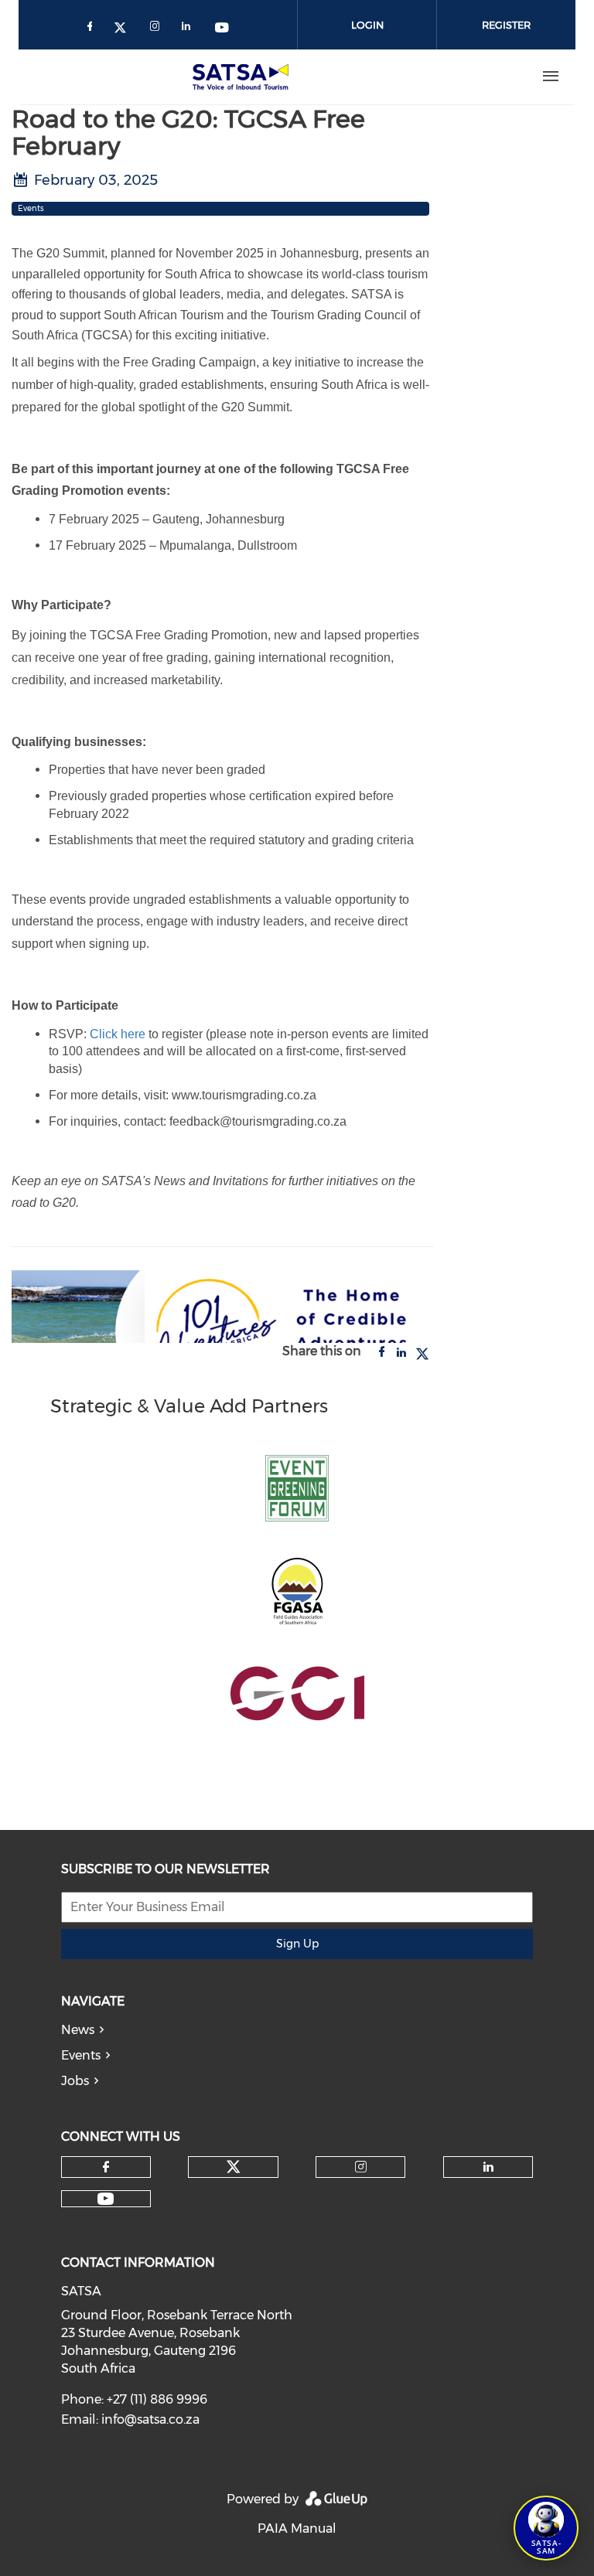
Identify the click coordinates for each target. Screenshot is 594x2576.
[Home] (244, 77)
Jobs (75, 2081)
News (78, 2030)
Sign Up (297, 1944)
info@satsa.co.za (150, 2419)
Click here (116, 1034)
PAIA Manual (297, 2528)
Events (81, 2055)
